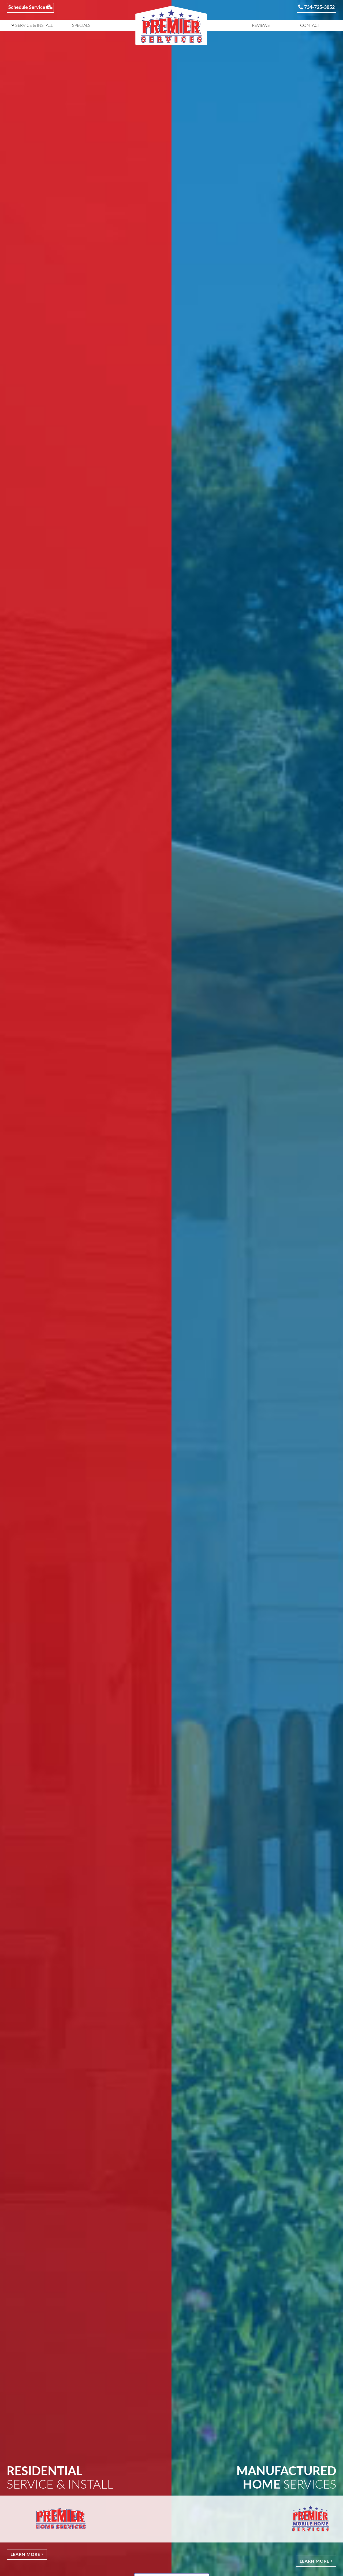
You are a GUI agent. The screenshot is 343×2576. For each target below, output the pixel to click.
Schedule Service (27, 8)
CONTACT (310, 25)
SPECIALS (81, 25)
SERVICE (33, 25)
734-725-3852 (319, 8)
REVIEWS (261, 25)
